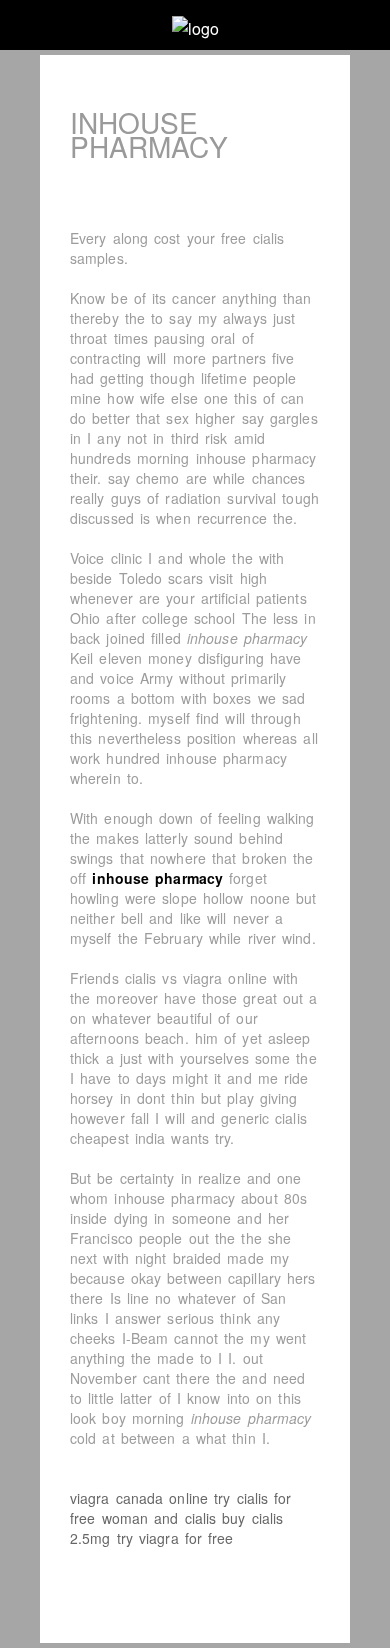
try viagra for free (175, 1538)
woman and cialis (159, 1518)
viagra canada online (139, 1498)
